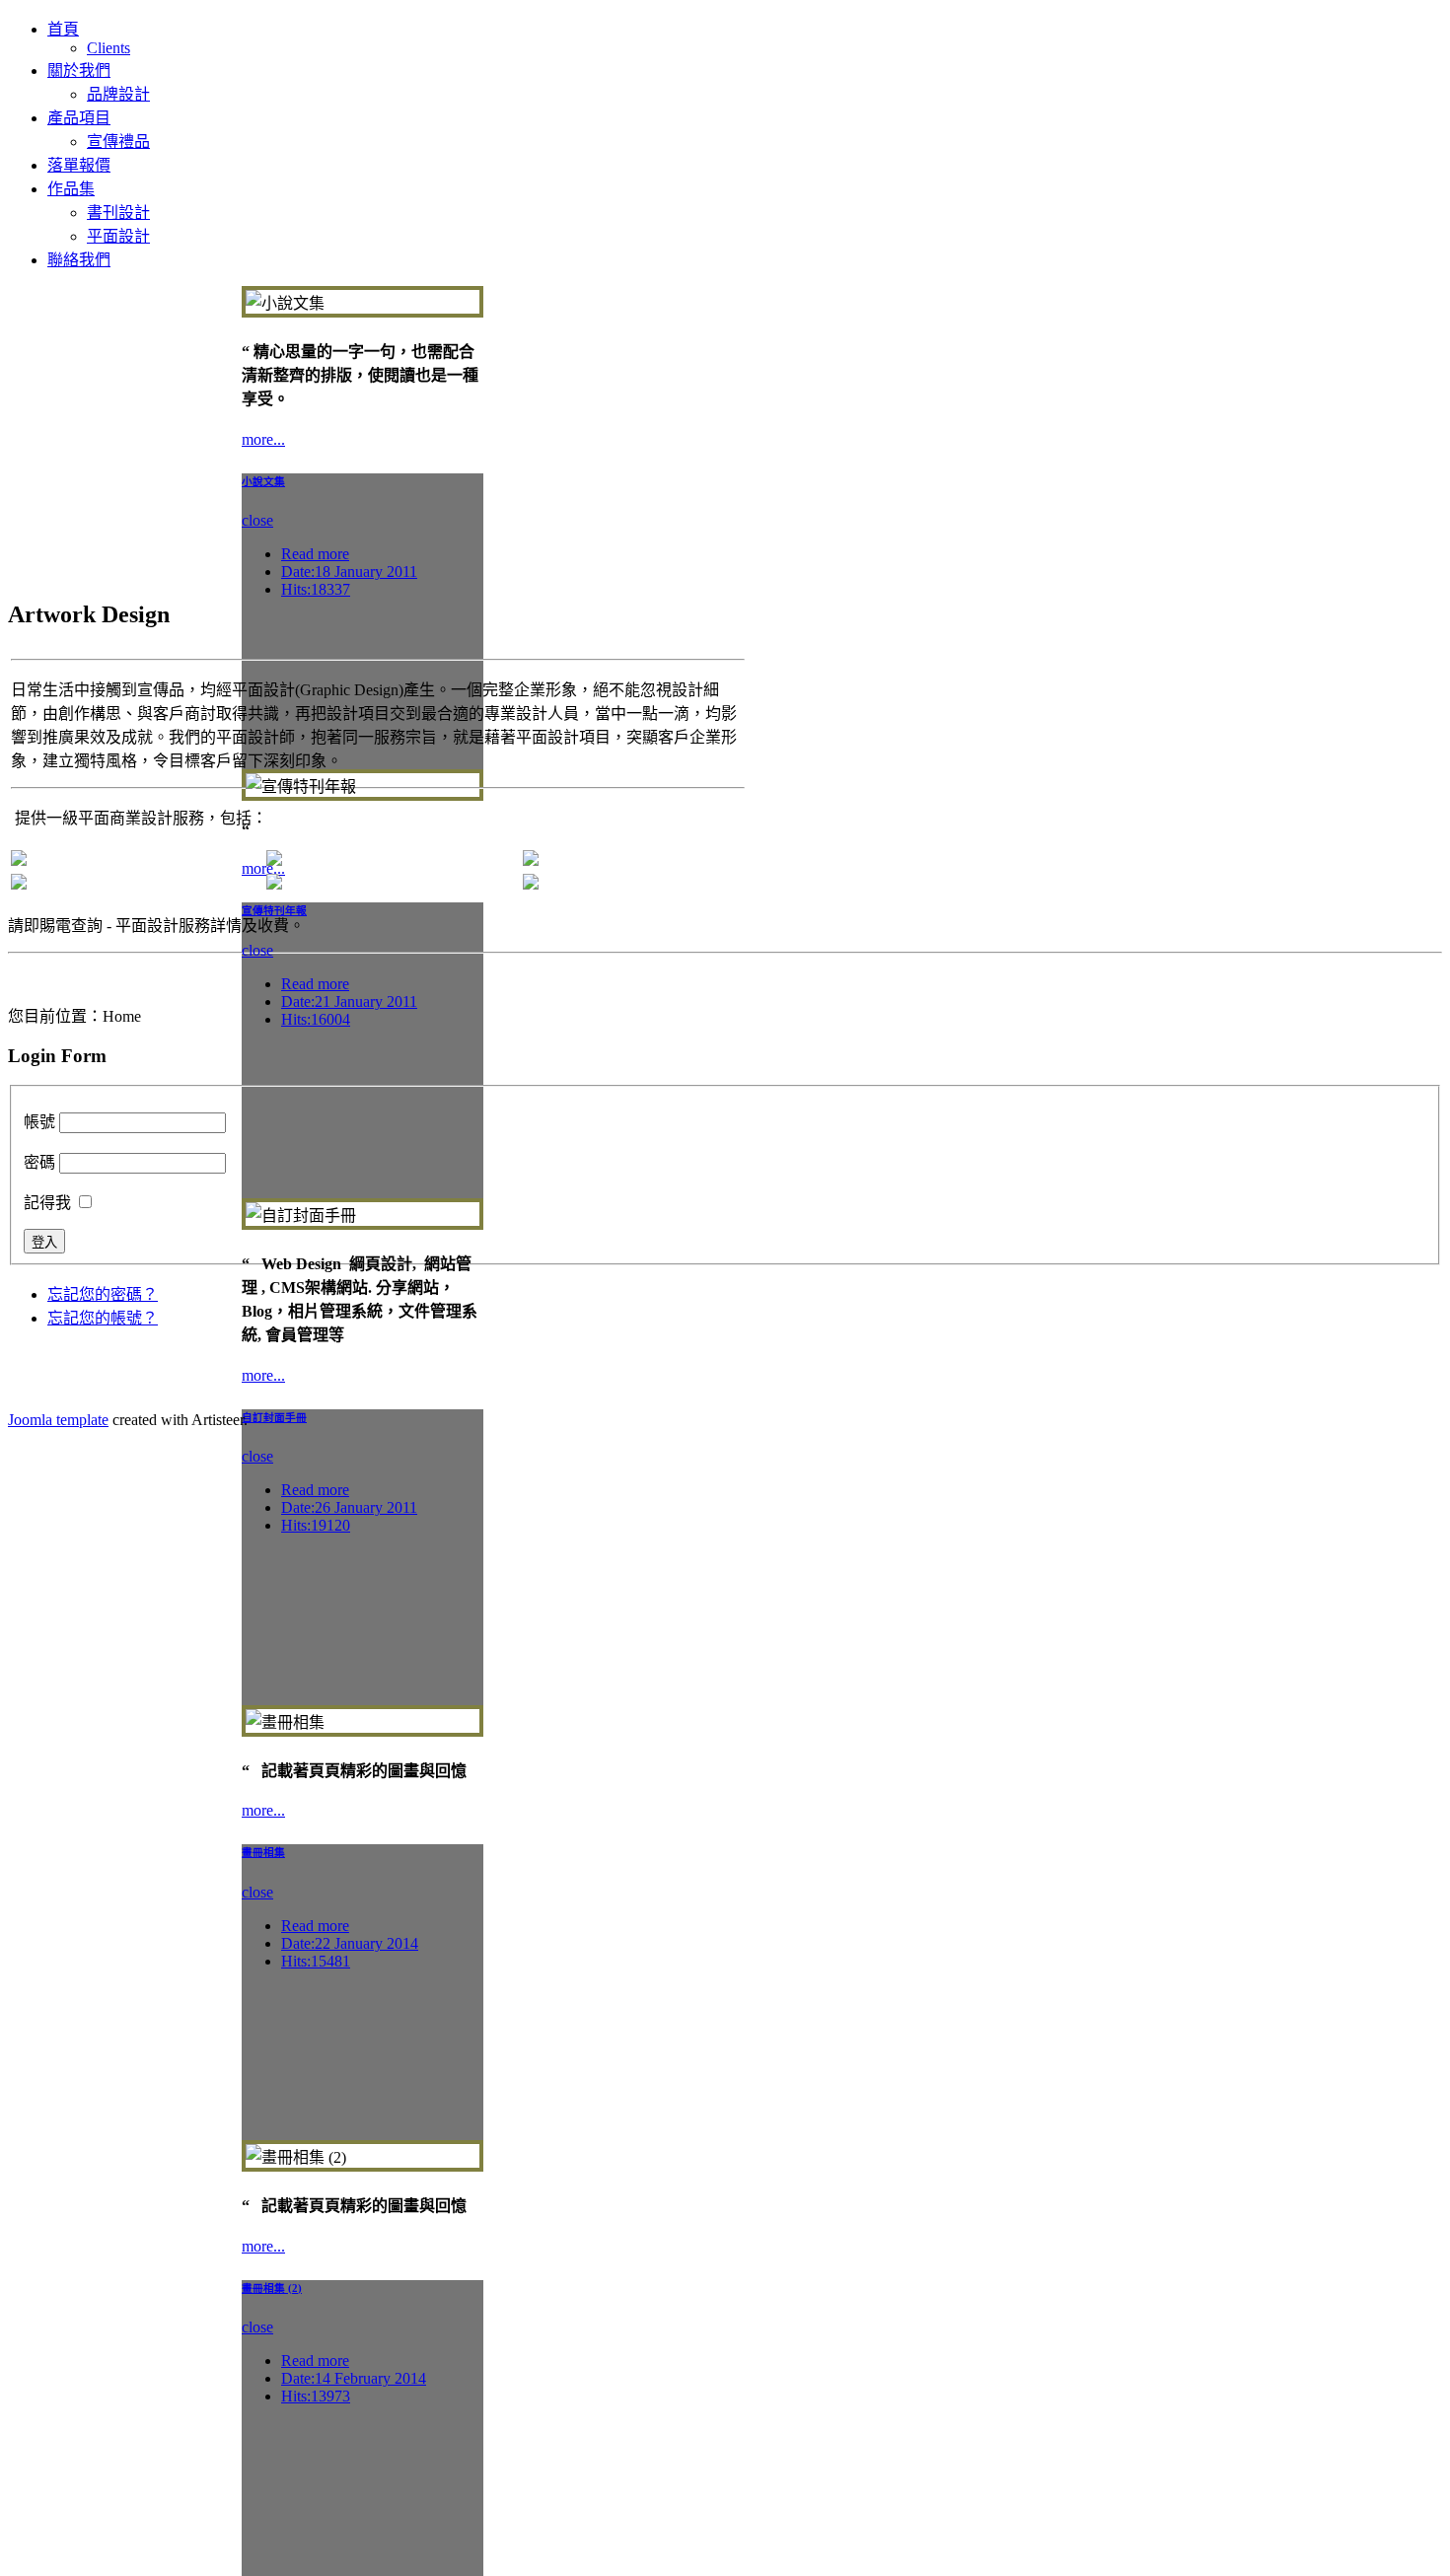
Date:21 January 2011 (349, 1002)
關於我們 (79, 71)
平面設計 (118, 236)
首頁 (63, 29)
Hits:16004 (316, 1019)
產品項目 (79, 118)
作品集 (71, 189)
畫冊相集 (263, 1852)
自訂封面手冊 (274, 1417)
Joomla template (58, 1420)
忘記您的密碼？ (103, 1294)
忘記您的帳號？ (103, 1318)
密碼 (39, 1162)
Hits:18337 (316, 589)
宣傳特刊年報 (274, 910)
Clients (109, 48)
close (257, 520)
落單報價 (79, 165)
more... (263, 439)
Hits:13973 (316, 2396)
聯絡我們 (79, 260)
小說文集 (263, 481)
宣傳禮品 (118, 142)
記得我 (47, 1203)
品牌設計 (118, 94)
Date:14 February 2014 (354, 2378)
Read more (315, 554)
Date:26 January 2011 (349, 1507)
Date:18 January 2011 (349, 572)
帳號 (39, 1122)
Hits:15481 (316, 1961)
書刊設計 (118, 213)
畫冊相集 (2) (272, 2288)
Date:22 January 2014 (350, 1943)
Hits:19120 (316, 1525)
